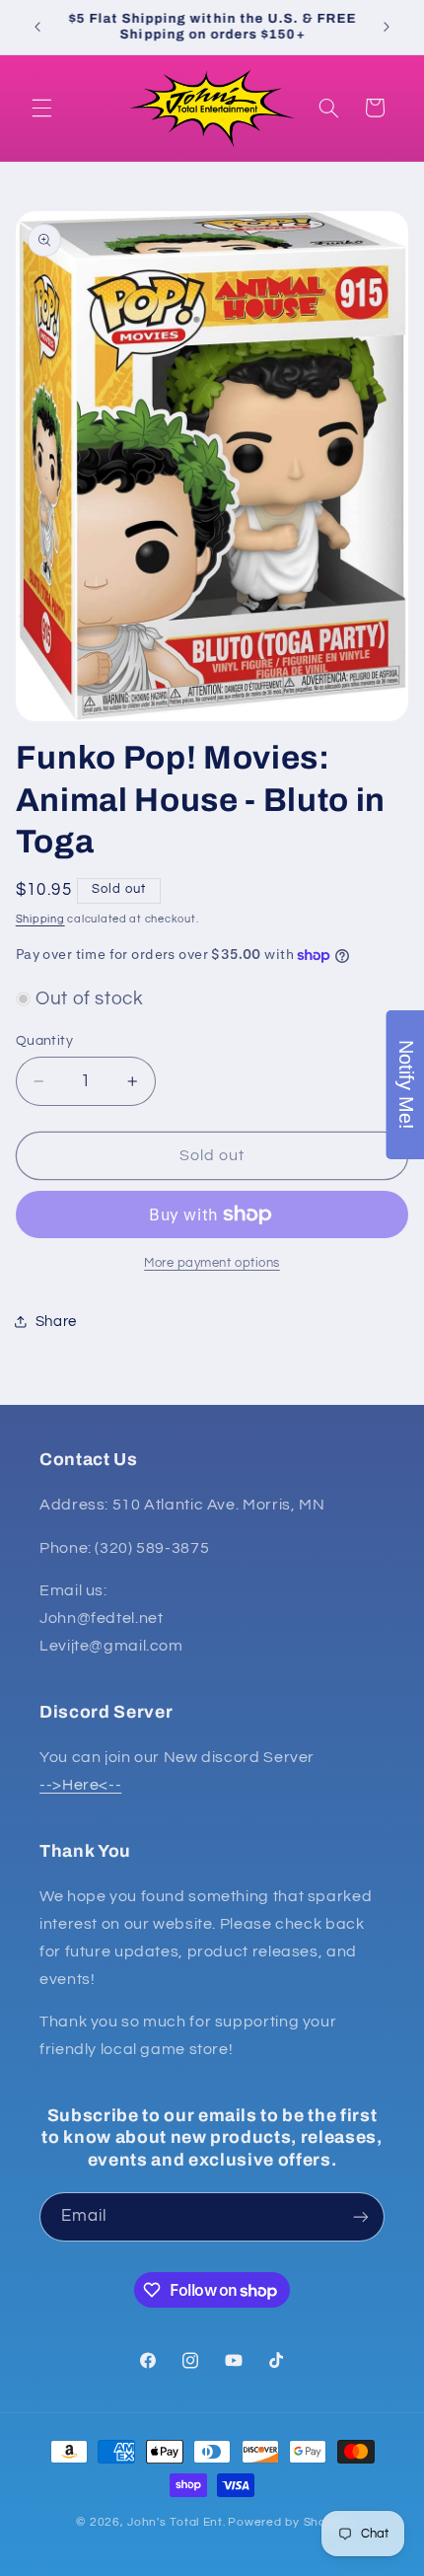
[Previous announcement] (37, 27)
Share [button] (56, 1322)
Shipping (40, 919)
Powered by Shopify (287, 2522)
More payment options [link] (212, 1263)
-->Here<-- (80, 1785)
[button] (41, 108)
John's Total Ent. (177, 2522)
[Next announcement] (387, 27)
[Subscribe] (361, 2216)
